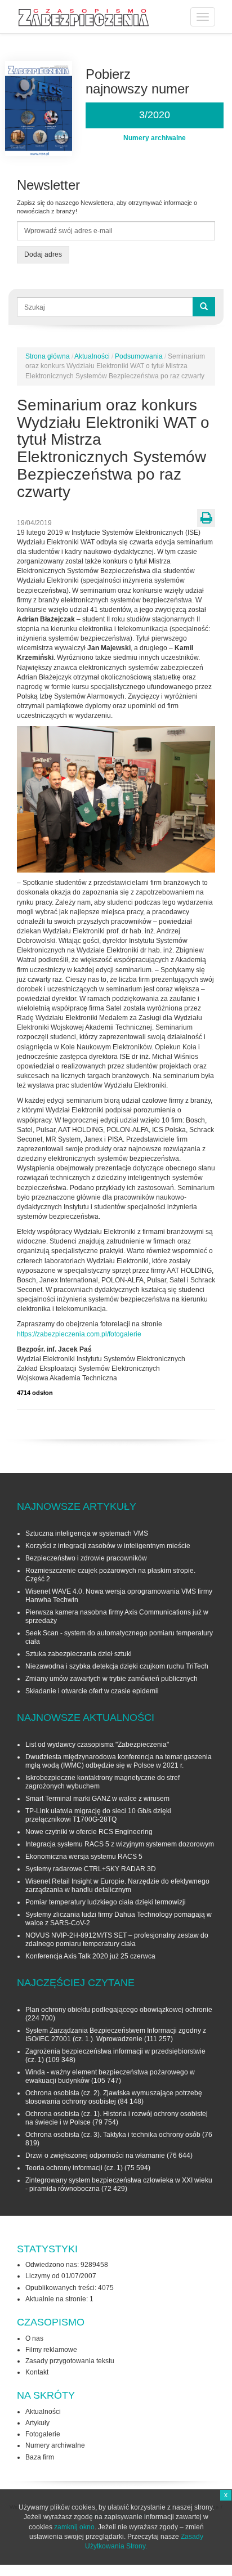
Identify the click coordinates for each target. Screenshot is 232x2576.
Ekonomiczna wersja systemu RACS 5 (84, 1857)
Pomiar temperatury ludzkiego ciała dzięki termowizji (106, 1902)
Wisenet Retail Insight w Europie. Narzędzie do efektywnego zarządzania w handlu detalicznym (117, 1886)
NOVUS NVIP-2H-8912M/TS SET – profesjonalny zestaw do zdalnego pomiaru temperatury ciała (117, 1940)
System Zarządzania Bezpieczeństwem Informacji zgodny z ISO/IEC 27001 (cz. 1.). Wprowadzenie (116, 2035)
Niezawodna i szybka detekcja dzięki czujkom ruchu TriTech (117, 1666)
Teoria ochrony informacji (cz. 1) (74, 2168)
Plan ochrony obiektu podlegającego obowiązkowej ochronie (119, 2010)
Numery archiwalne (55, 2445)
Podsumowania (139, 356)
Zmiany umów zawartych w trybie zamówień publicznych (111, 1679)
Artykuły (37, 2423)
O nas (34, 2338)
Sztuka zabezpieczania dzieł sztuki (79, 1654)
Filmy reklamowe (51, 2350)
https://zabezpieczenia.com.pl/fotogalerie (79, 1334)
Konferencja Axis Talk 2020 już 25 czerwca (90, 1956)
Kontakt (37, 2372)
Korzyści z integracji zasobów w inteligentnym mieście (108, 1546)
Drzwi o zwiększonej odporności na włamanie (95, 2155)
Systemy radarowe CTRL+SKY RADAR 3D (91, 1869)
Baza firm (40, 2457)
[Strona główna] (84, 18)
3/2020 (155, 115)
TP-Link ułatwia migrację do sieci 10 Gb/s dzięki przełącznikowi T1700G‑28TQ (98, 1815)
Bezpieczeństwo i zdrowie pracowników (86, 1558)
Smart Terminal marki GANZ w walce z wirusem (97, 1799)
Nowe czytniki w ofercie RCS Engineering (89, 1832)
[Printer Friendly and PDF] (206, 518)
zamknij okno (74, 2527)
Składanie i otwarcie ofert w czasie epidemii (92, 1691)
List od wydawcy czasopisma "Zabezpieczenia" (97, 1745)
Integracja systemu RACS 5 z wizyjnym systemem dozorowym (120, 1844)
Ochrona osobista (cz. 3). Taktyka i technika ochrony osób (113, 2135)
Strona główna (48, 356)
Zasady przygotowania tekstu (70, 2361)
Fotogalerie (43, 2434)
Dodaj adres (43, 254)
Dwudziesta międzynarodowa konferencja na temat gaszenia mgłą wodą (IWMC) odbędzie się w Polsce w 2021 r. (119, 1761)
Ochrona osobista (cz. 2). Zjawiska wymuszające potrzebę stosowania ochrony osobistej (114, 2097)
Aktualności (92, 356)
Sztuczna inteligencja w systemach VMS (87, 1533)
